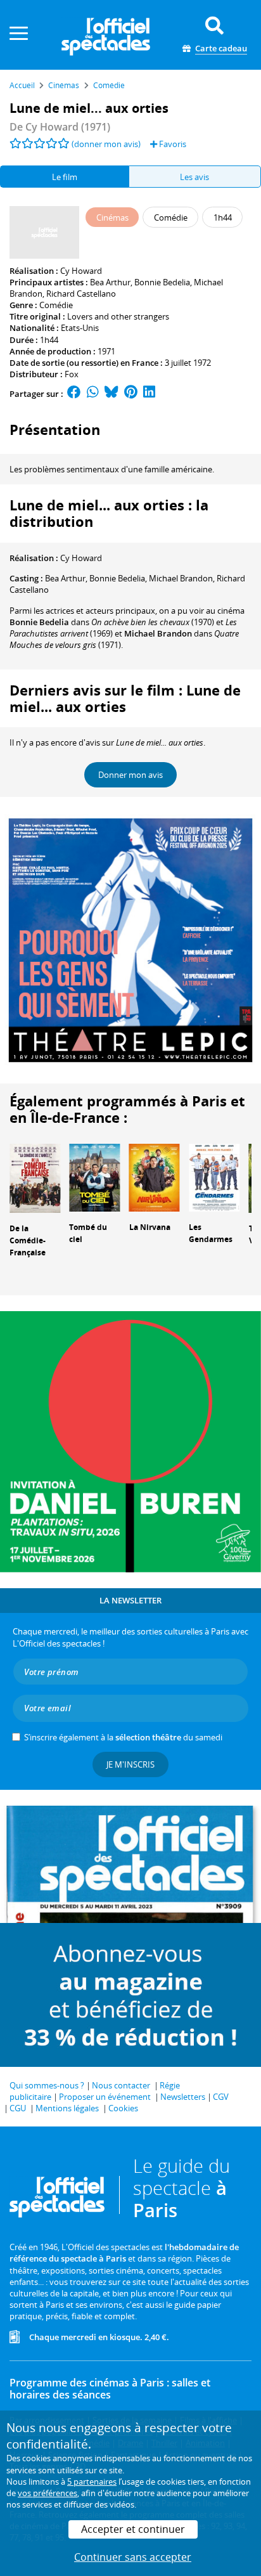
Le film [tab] (65, 177)
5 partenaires (92, 2482)
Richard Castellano (81, 294)
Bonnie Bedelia (162, 282)
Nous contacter (121, 2085)
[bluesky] (111, 394)
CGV (221, 2097)
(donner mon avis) (106, 144)
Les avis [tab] (194, 177)
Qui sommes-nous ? (47, 2085)
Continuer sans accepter (133, 2557)
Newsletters (183, 2097)
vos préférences (48, 2493)
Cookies (123, 2108)
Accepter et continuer (133, 2529)
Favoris (172, 144)
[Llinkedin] (149, 394)
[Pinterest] (131, 394)
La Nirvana (150, 1227)
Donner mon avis (130, 775)
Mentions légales (67, 2108)
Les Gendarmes (211, 1233)
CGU (18, 2108)
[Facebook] (74, 394)
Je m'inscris (130, 1764)
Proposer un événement (105, 2097)
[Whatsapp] (93, 394)
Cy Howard (81, 271)
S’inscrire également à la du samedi (123, 1737)
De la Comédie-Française (28, 1240)
